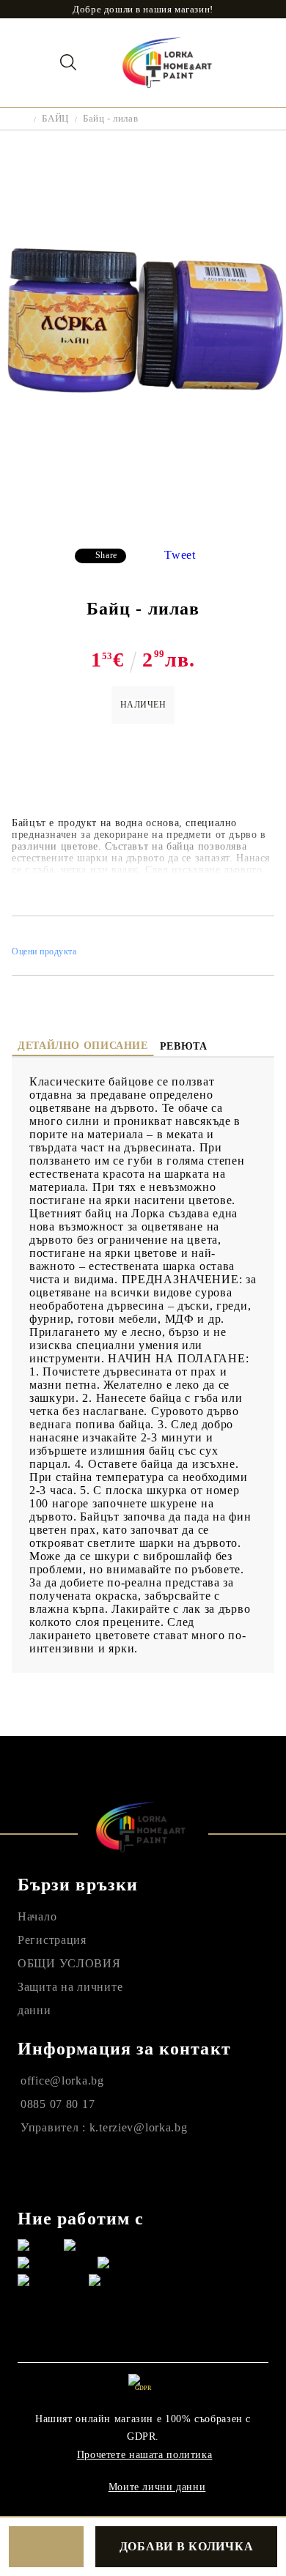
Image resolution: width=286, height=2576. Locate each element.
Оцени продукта (44, 951)
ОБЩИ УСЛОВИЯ (69, 1963)
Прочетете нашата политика (145, 2455)
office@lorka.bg (62, 2081)
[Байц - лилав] (143, 526)
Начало (37, 1916)
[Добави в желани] (46, 2547)
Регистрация (52, 1940)
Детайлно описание (83, 1046)
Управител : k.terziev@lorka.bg (104, 2127)
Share (106, 555)
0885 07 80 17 (58, 2104)
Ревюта (184, 1046)
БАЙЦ (55, 118)
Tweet (180, 555)
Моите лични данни (157, 2487)
